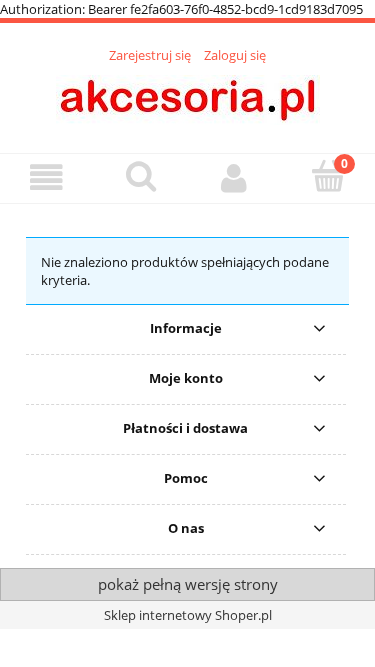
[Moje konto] (235, 177)
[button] (47, 177)
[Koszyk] (328, 176)
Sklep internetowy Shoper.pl (188, 615)
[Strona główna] (188, 97)
